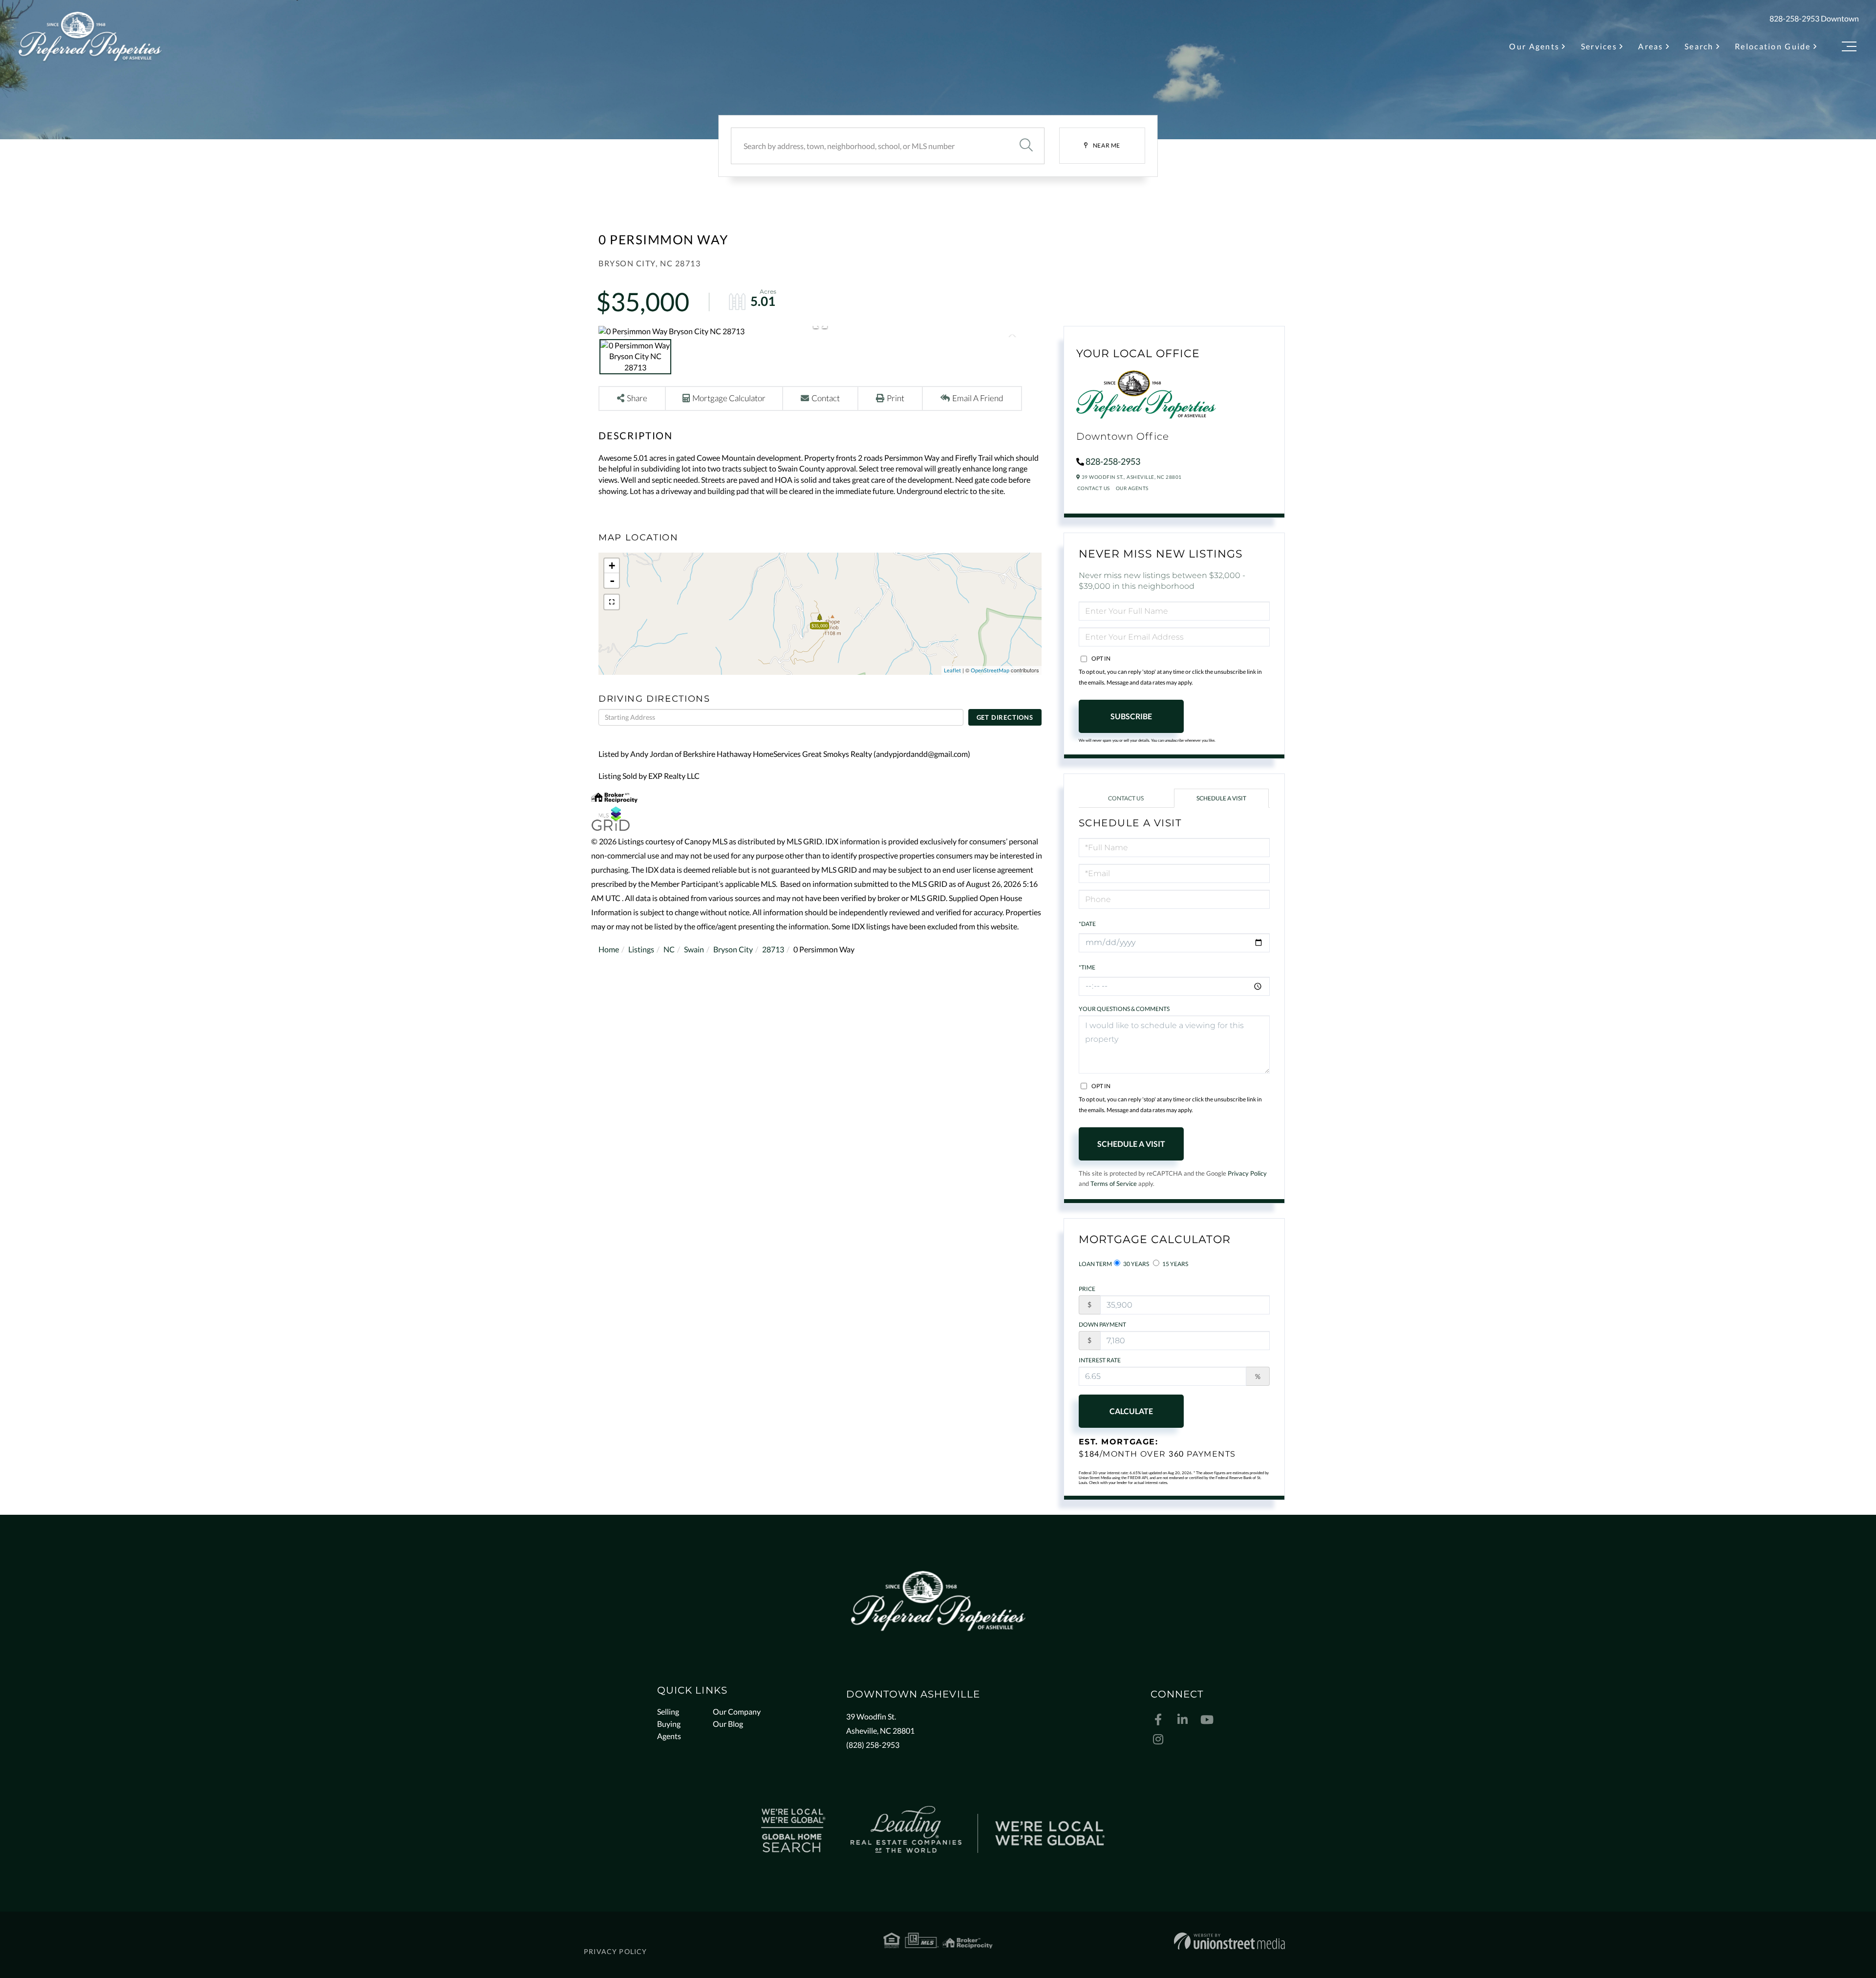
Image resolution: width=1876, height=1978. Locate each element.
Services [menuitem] (1599, 46)
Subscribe (1131, 716)
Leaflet (952, 670)
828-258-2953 (1794, 18)
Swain (694, 949)
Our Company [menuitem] (737, 1711)
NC (669, 949)
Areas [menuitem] (1651, 46)
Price (1087, 1289)
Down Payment (1102, 1324)
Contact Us (1094, 488)
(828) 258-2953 (873, 1745)
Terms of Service (1114, 1183)
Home (609, 949)
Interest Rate (1100, 1360)
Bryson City (733, 949)
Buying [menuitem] (669, 1724)
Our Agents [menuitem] (1534, 46)
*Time (1087, 967)
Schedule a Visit (1221, 798)
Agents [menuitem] (669, 1736)
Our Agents (1132, 488)
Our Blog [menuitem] (728, 1724)
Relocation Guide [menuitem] (1773, 46)
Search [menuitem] (1699, 46)
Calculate (1131, 1411)
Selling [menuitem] (668, 1711)
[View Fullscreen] (612, 602)
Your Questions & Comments (1124, 1009)
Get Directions (1005, 717)
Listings (641, 949)
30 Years (1136, 1264)
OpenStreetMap (990, 670)
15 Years (1175, 1264)
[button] (1026, 146)
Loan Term (1095, 1264)
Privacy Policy (1247, 1173)
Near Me (1107, 145)
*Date (1087, 924)
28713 (773, 949)
